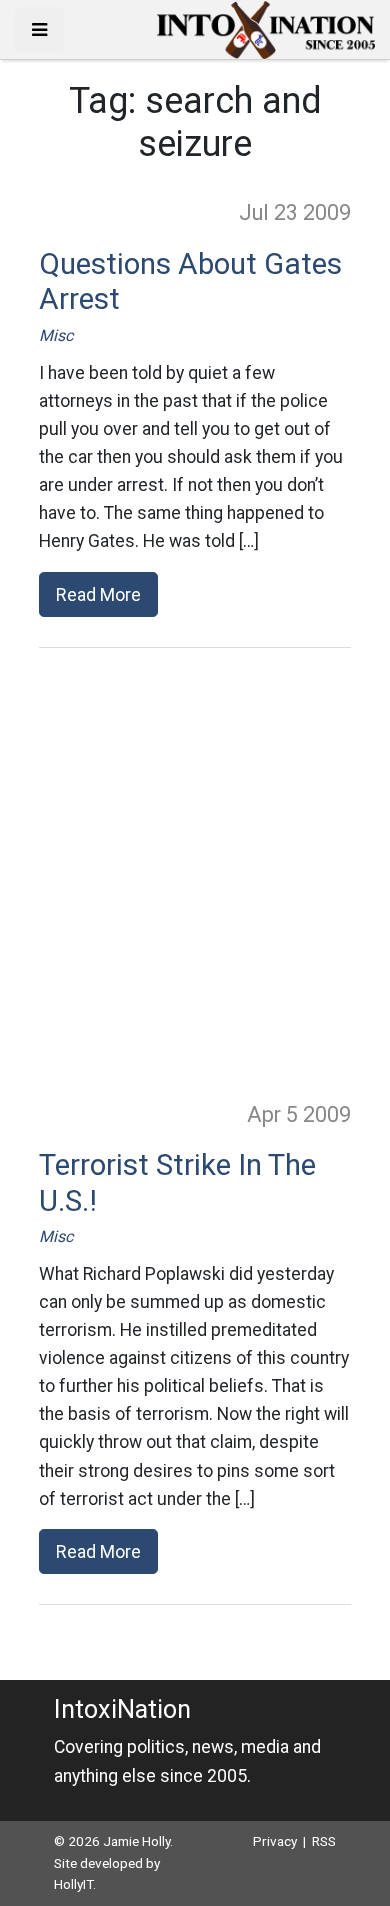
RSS (324, 1841)
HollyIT (73, 1884)
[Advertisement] (195, 873)
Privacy (275, 1841)
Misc (56, 335)
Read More (98, 594)
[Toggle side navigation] (39, 29)
